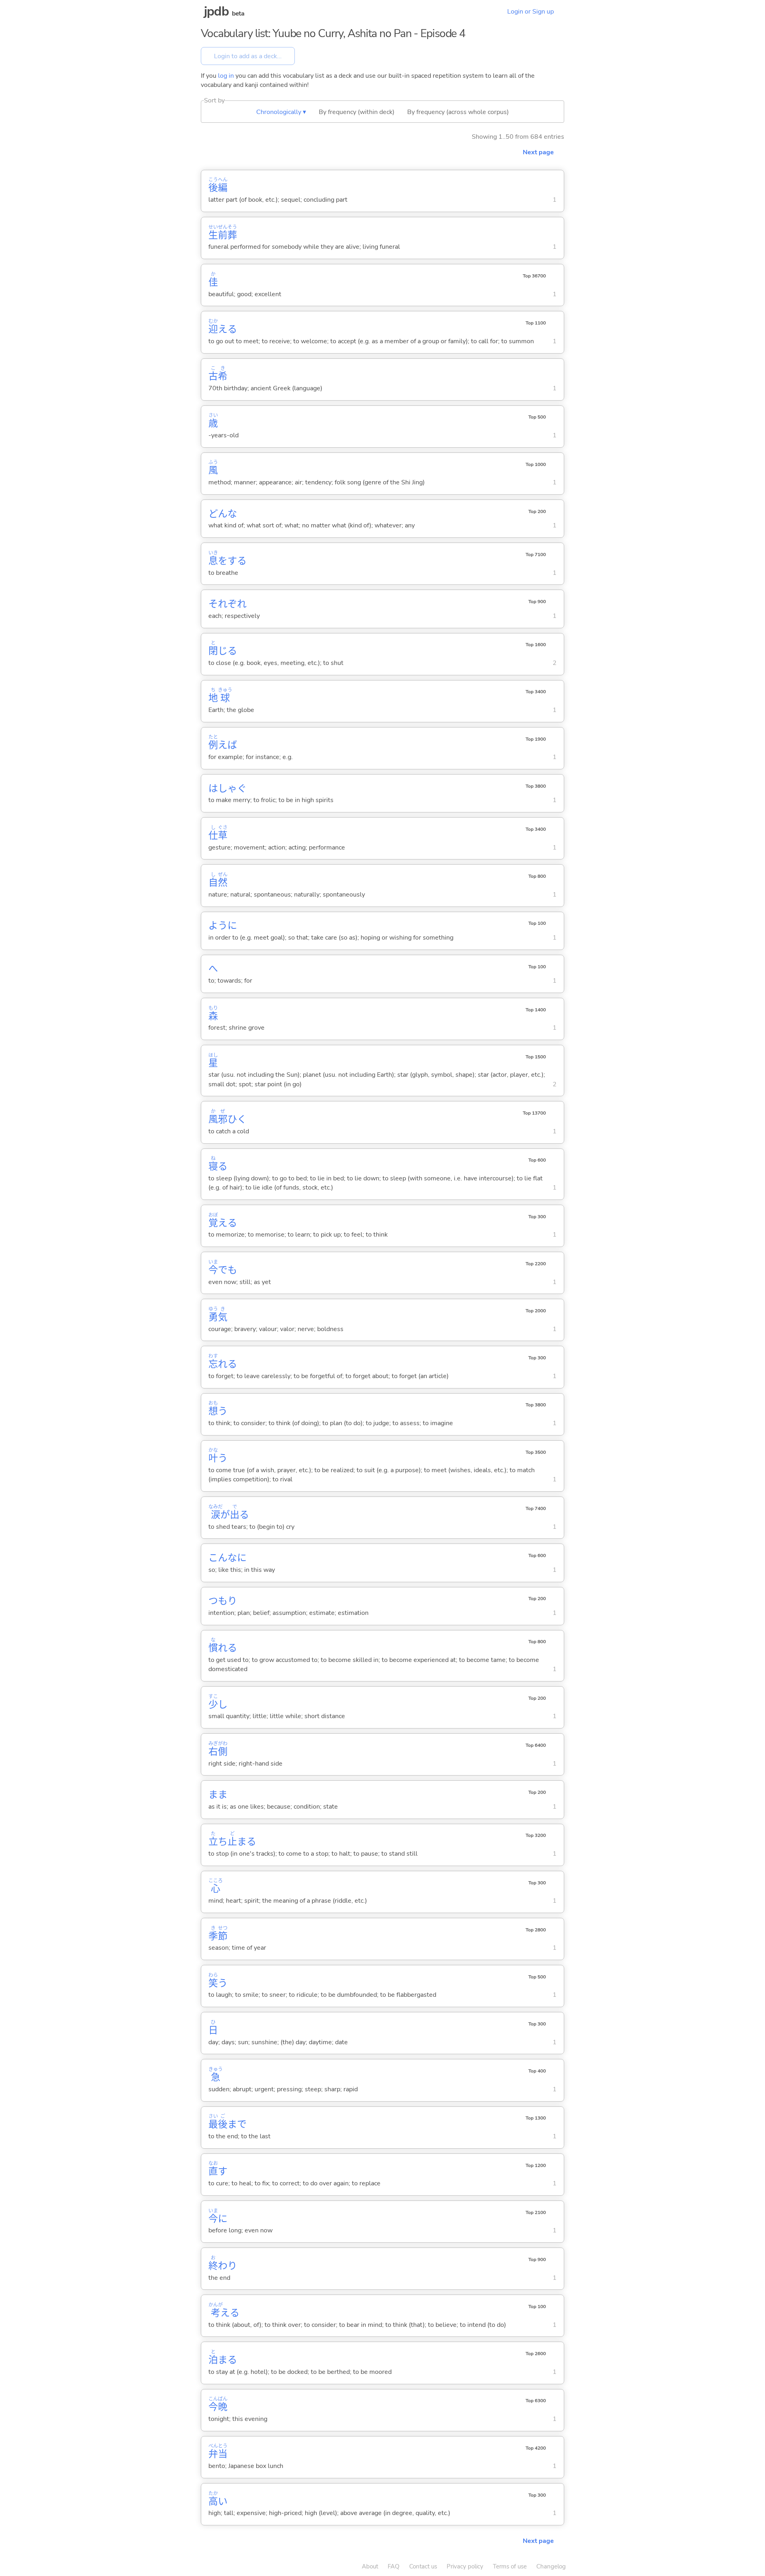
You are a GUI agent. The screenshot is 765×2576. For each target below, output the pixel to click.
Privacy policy (465, 2566)
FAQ (394, 2566)
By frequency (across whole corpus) (458, 112)
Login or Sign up (531, 12)
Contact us (423, 2566)
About (370, 2566)
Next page (538, 152)
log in (226, 76)
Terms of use (510, 2566)
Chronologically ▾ (281, 112)
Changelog (551, 2566)
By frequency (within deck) (357, 112)
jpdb (216, 11)
